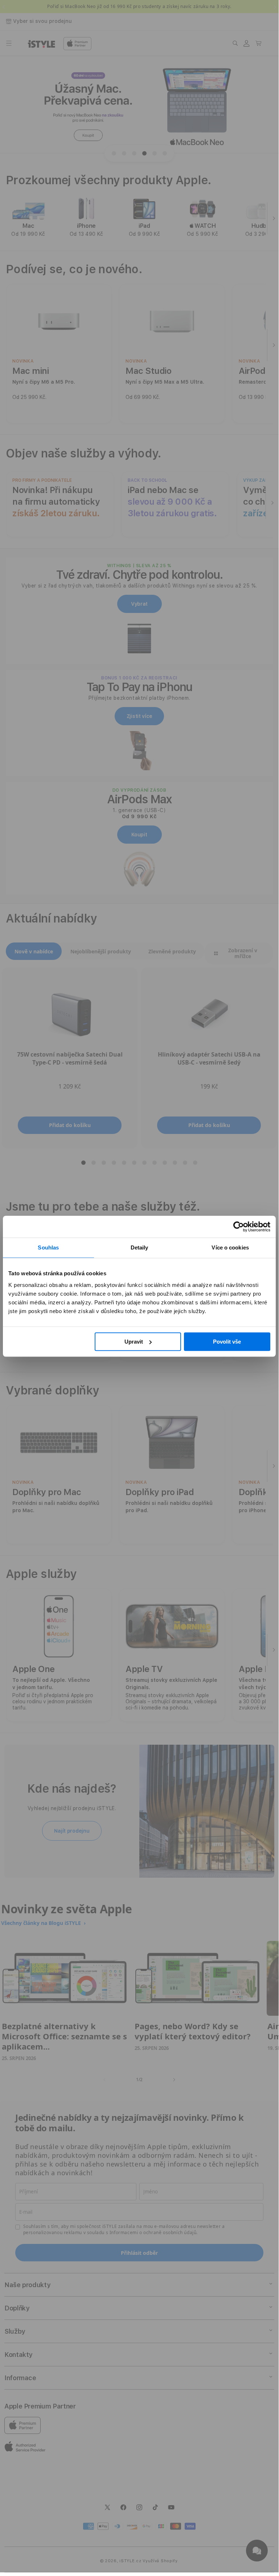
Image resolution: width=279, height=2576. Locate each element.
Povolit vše (227, 1342)
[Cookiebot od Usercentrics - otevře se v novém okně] (239, 1227)
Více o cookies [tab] (230, 1247)
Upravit (134, 1342)
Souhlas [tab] (48, 1247)
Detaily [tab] (139, 1247)
